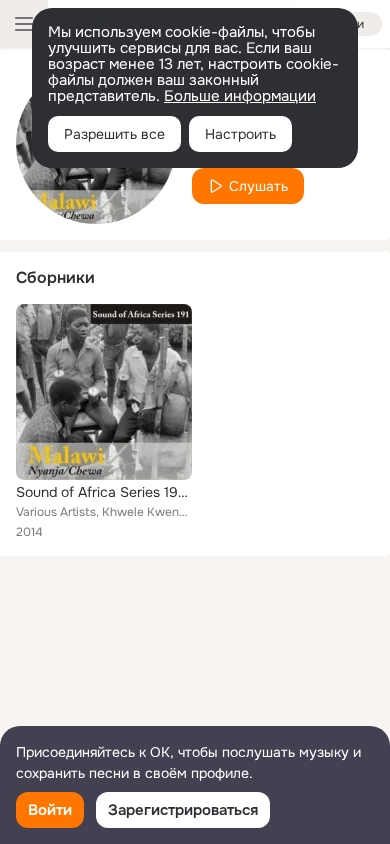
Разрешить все (114, 134)
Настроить (240, 134)
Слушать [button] (258, 186)
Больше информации (240, 96)
